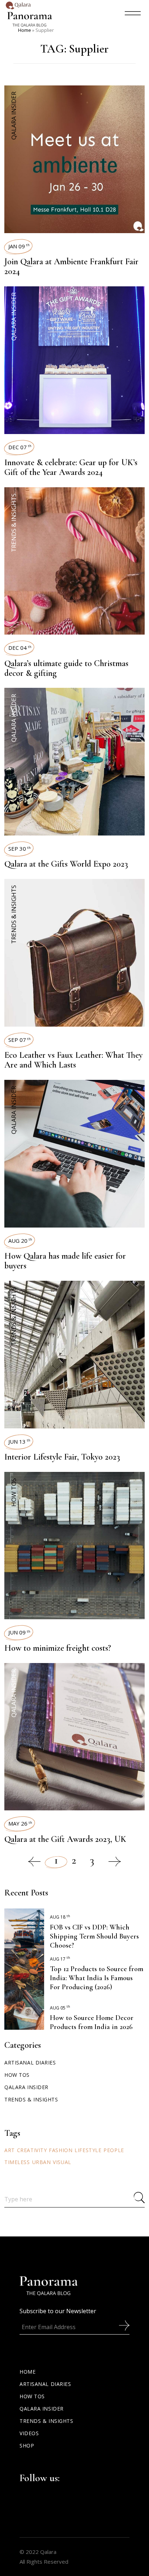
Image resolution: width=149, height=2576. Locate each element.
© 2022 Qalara (38, 2552)
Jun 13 (19, 1441)
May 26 (20, 1823)
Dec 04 (20, 648)
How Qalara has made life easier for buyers (65, 1261)
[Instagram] (76, 2477)
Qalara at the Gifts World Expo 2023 (66, 864)
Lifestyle (88, 2150)
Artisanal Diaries (30, 2063)
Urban (42, 2162)
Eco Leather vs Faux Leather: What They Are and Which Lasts (73, 1060)
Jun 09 (19, 1632)
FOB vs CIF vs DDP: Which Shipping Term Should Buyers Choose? (94, 1936)
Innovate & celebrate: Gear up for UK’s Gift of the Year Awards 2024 (71, 467)
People (114, 2150)
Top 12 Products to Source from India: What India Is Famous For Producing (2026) (97, 1978)
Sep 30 (20, 849)
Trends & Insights (14, 523)
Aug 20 (20, 1241)
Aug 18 (60, 1917)
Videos (29, 2433)
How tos (14, 1492)
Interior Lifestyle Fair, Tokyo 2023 (62, 1457)
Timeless (17, 2162)
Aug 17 (60, 1959)
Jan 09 (19, 246)
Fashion (61, 2150)
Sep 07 (20, 1040)
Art (10, 2150)
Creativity (32, 2150)
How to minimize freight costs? (58, 1648)
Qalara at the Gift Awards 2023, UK (65, 1839)
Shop (27, 2445)
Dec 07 (20, 447)
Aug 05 (60, 2008)
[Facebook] (64, 2477)
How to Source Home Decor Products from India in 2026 (92, 2022)
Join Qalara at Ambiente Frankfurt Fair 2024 (71, 266)
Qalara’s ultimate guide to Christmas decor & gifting (66, 668)
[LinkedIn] (87, 2477)
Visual (62, 2162)
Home (25, 30)
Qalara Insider (14, 116)
